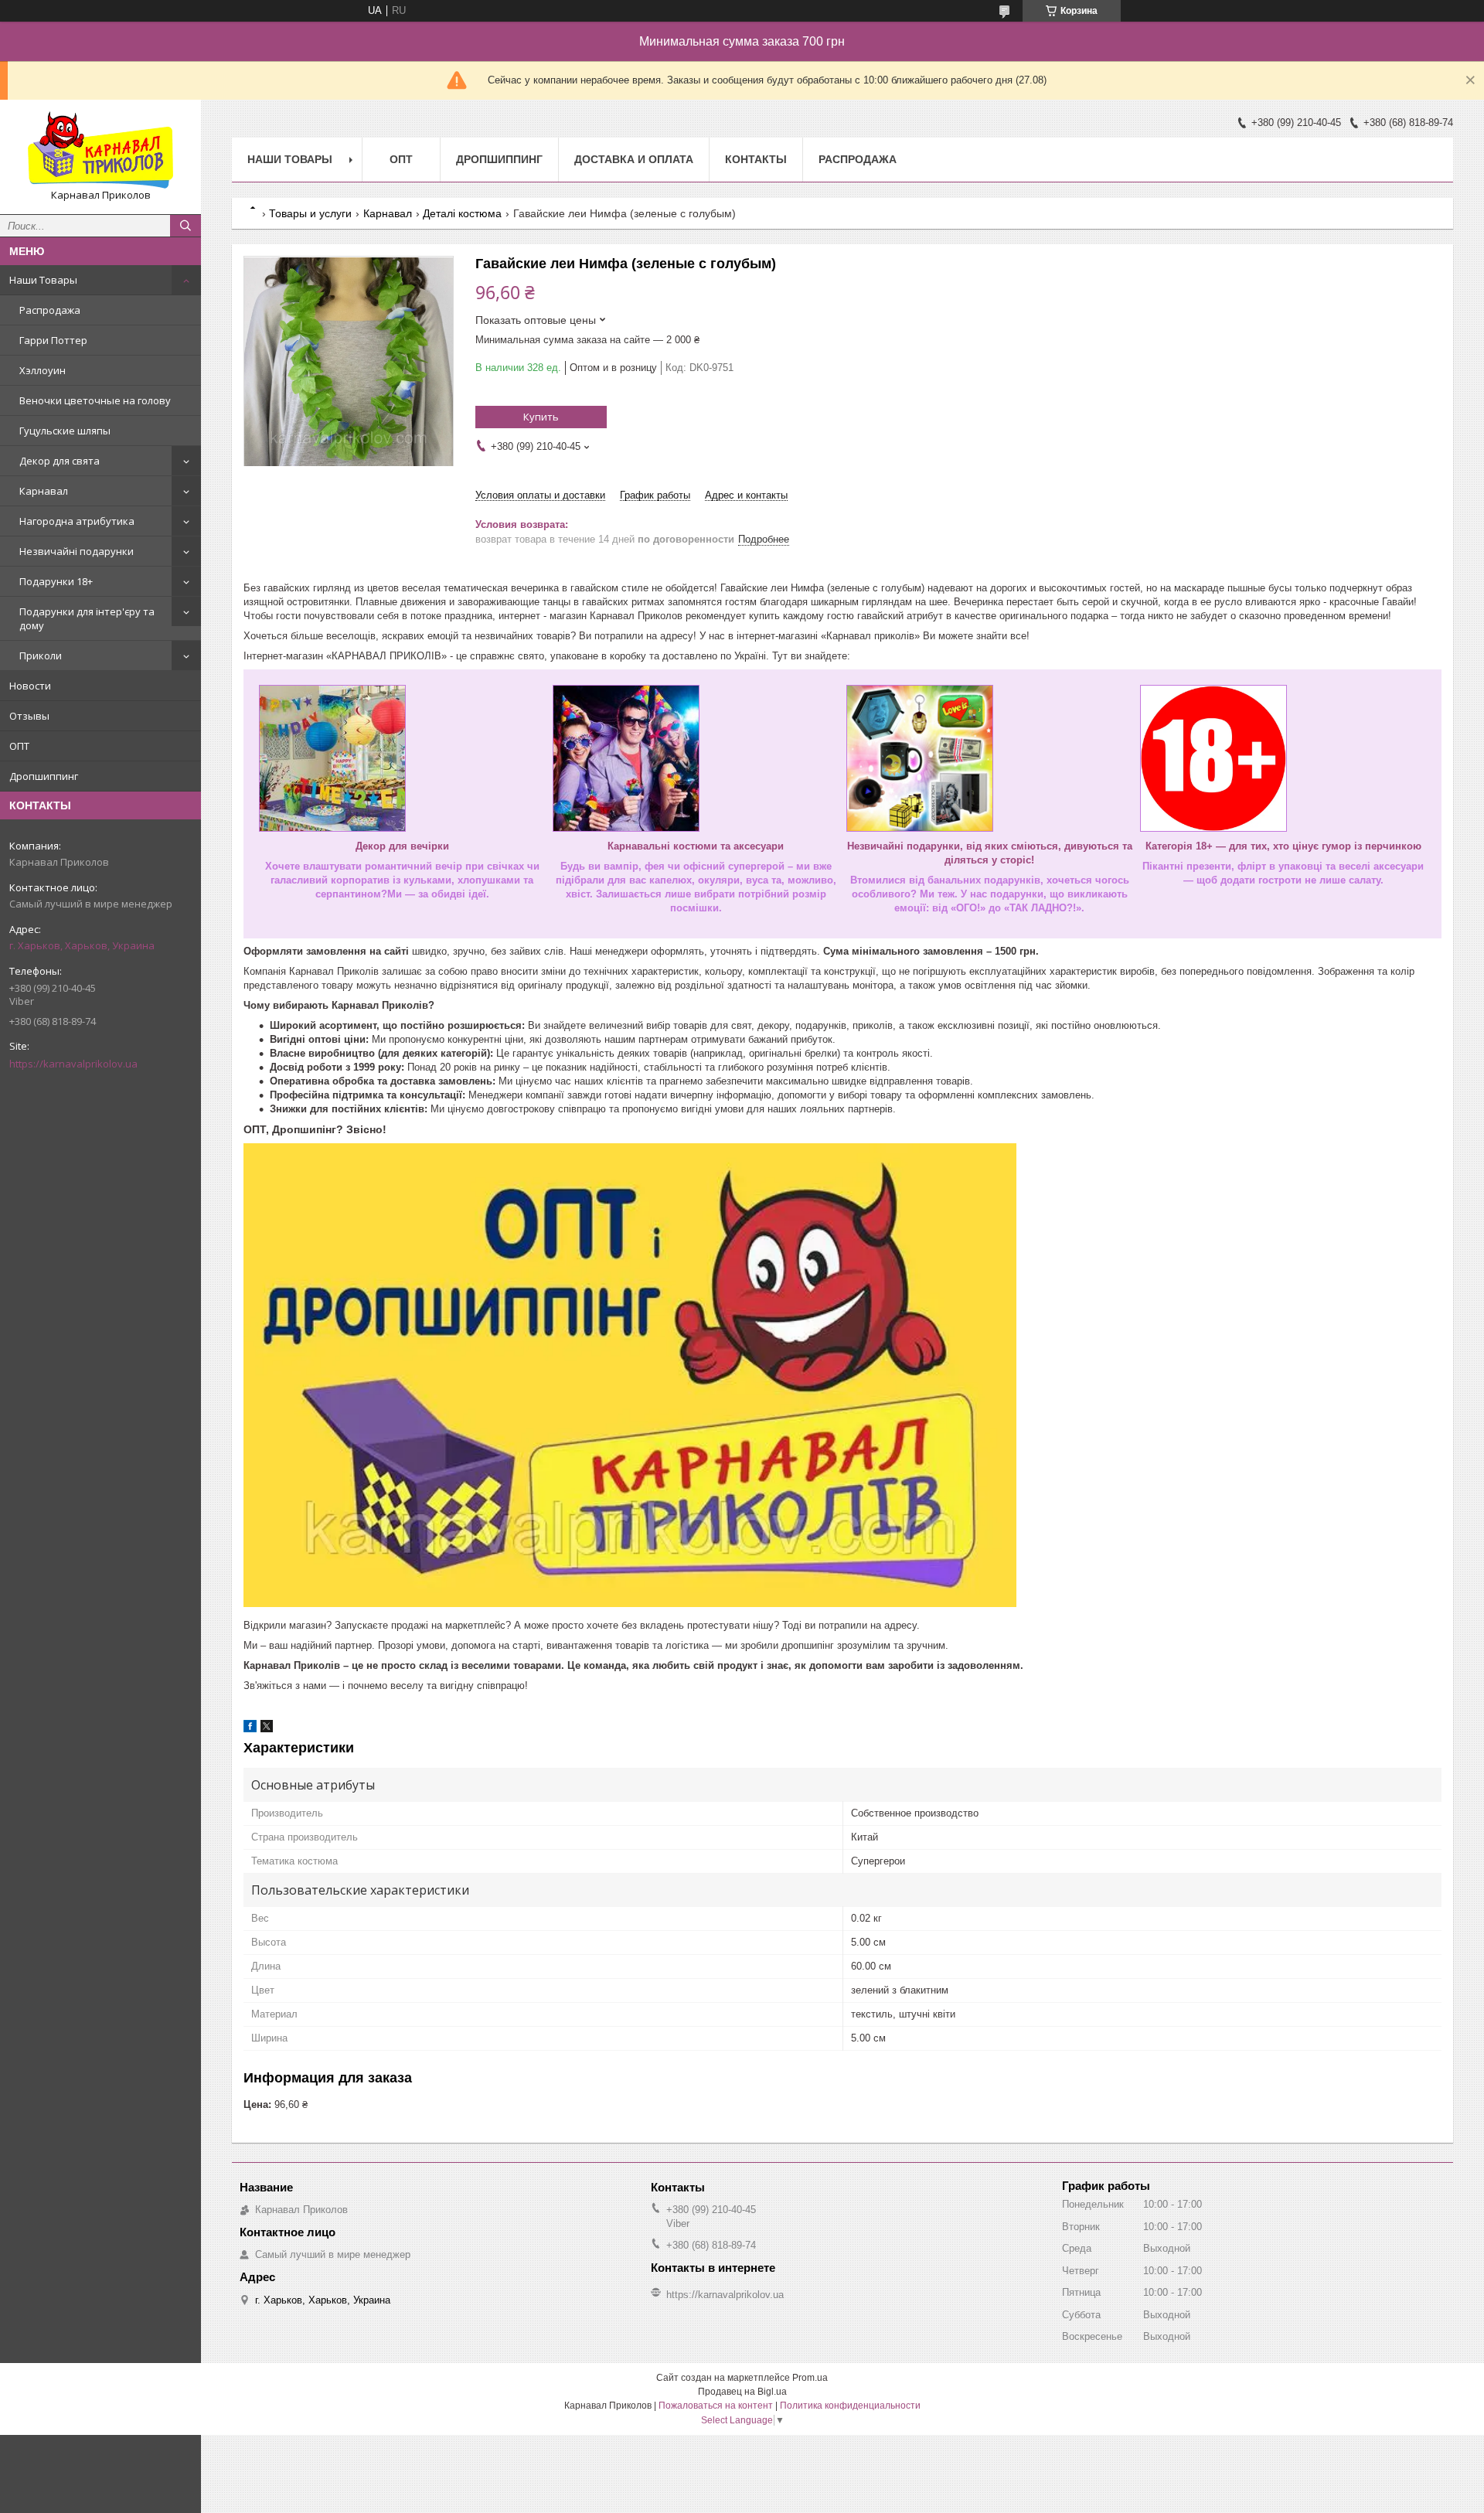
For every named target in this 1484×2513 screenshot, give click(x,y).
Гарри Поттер (53, 340)
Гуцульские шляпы (65, 431)
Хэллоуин (43, 370)
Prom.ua (810, 2378)
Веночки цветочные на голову (95, 400)
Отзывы (29, 716)
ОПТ (19, 746)
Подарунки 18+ (56, 581)
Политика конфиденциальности (850, 2406)
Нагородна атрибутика (77, 521)
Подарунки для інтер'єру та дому (87, 618)
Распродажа (50, 310)
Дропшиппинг (44, 776)
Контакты (756, 159)
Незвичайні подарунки (77, 551)
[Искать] (185, 226)
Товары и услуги (310, 213)
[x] (267, 1729)
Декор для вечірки (402, 846)
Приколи (41, 655)
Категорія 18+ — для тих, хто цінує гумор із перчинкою (1283, 846)
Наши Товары (43, 280)
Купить (541, 417)
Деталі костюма (462, 213)
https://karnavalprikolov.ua (73, 1064)
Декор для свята (60, 461)
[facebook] (250, 1729)
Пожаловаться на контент (716, 2406)
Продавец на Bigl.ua (742, 2392)
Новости (30, 686)
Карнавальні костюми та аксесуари (696, 846)
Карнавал (44, 491)
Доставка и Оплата (634, 159)
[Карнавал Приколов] (100, 150)
